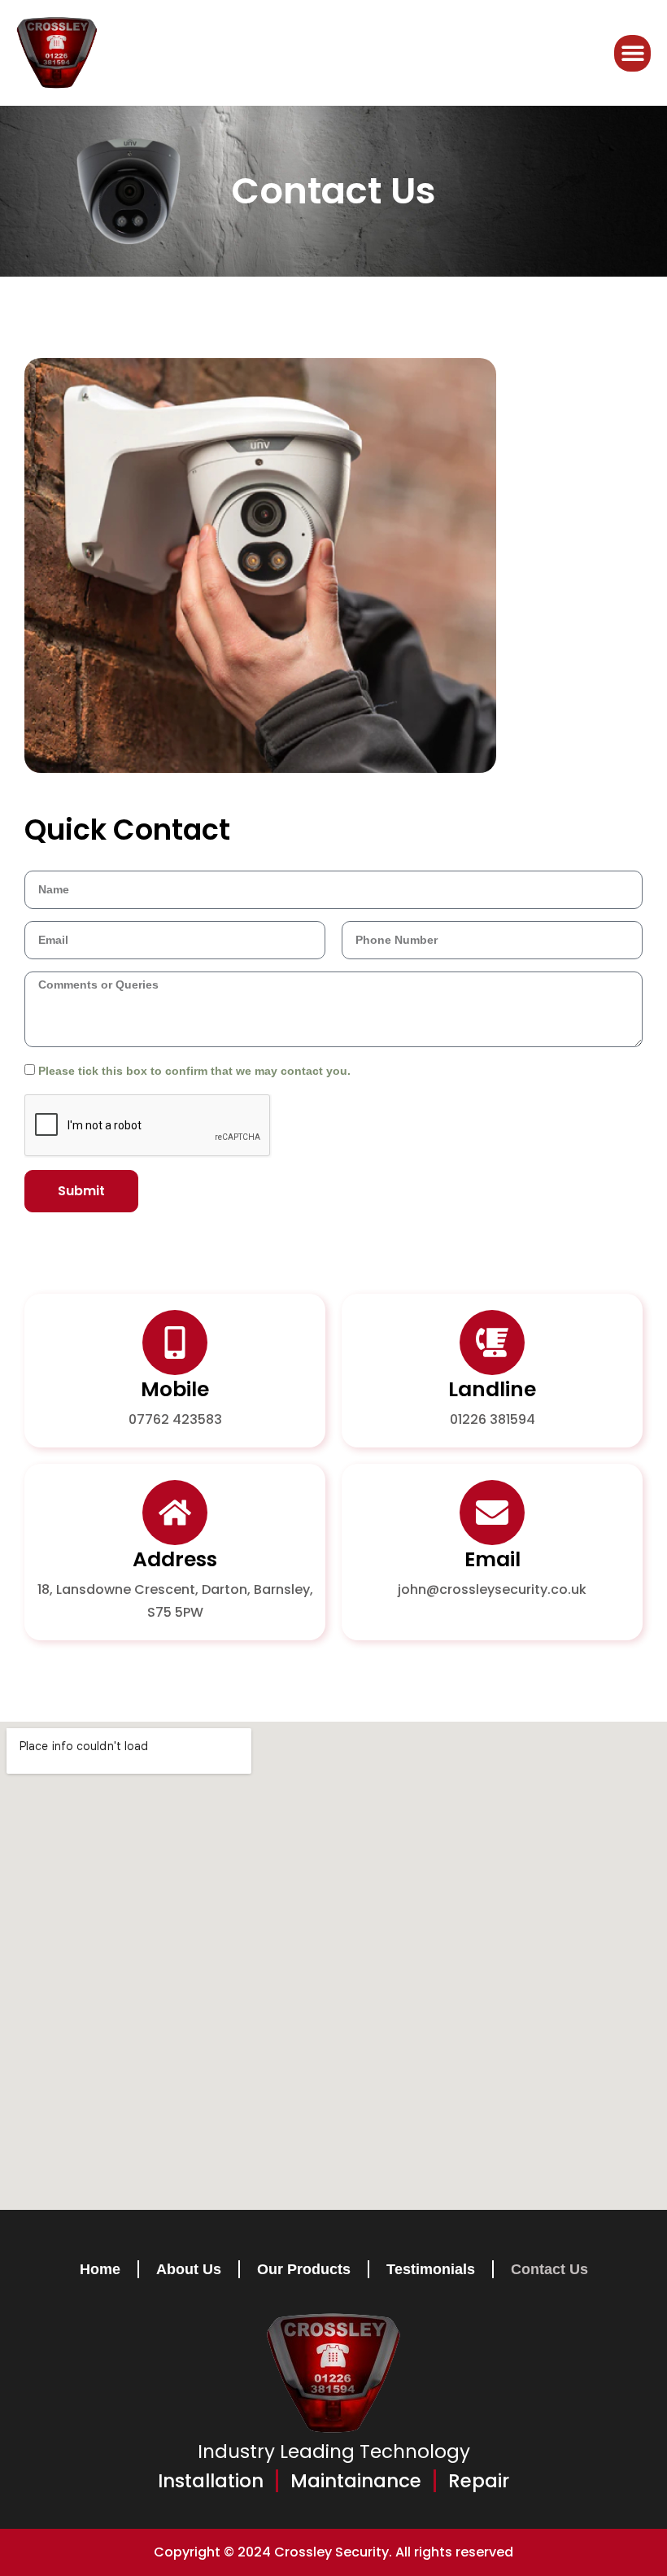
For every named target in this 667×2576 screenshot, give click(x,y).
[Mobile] (175, 1343)
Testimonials (431, 2269)
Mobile (175, 1389)
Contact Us (549, 2269)
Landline (492, 1389)
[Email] (492, 1513)
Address (175, 1559)
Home (100, 2269)
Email (493, 1559)
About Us (189, 2269)
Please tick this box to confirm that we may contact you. (194, 1071)
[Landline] (492, 1343)
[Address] (175, 1513)
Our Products (304, 2269)
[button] (632, 53)
